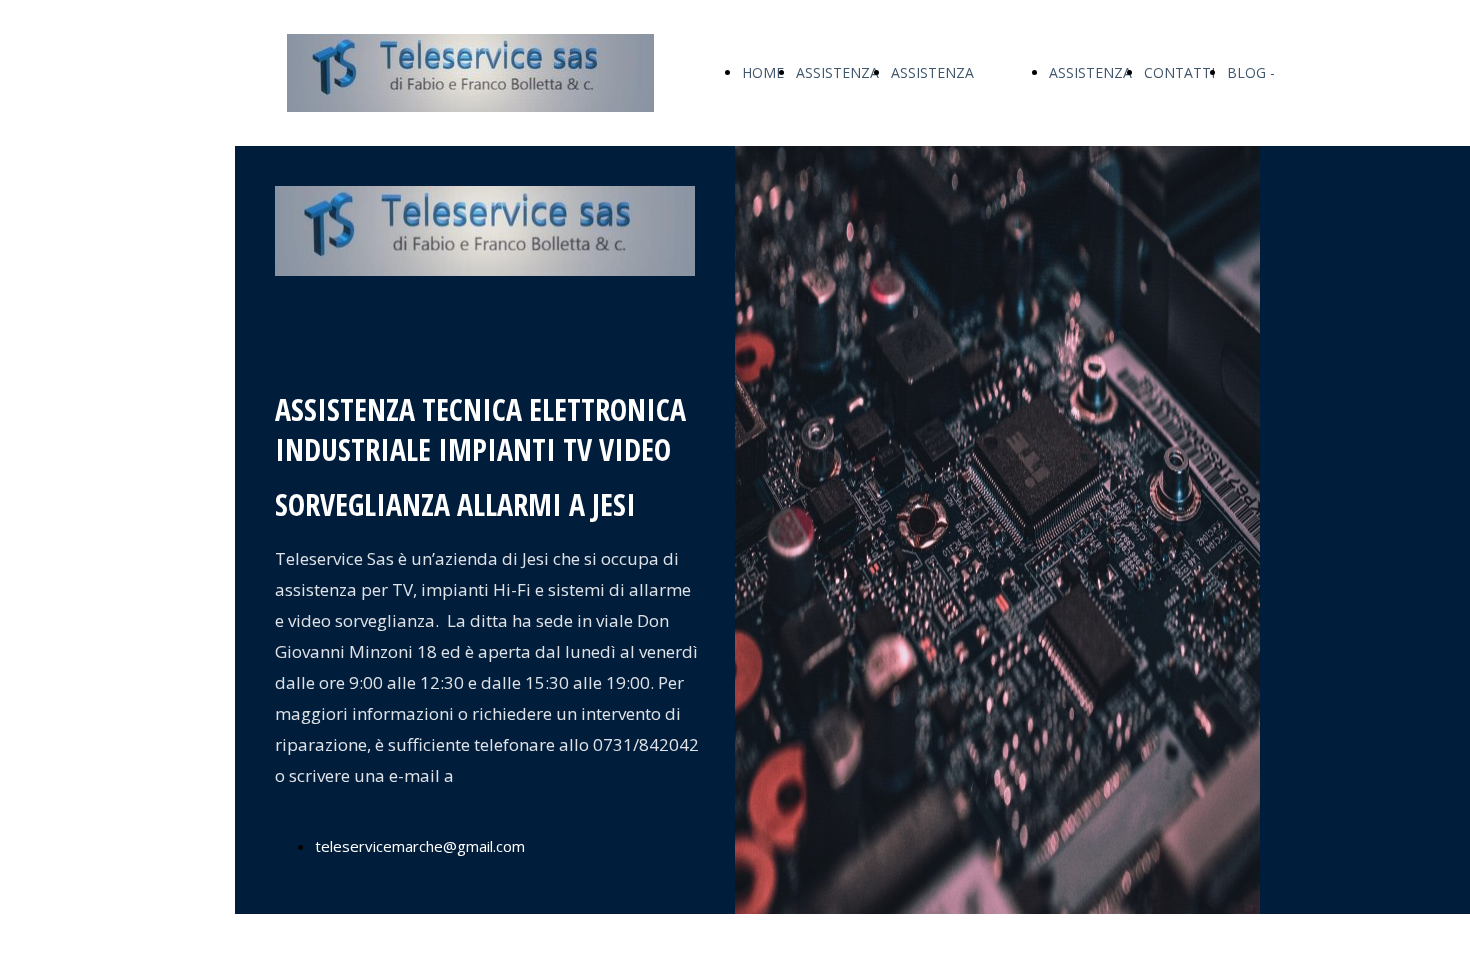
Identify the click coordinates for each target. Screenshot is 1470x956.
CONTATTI (1179, 72)
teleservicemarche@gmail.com (420, 846)
